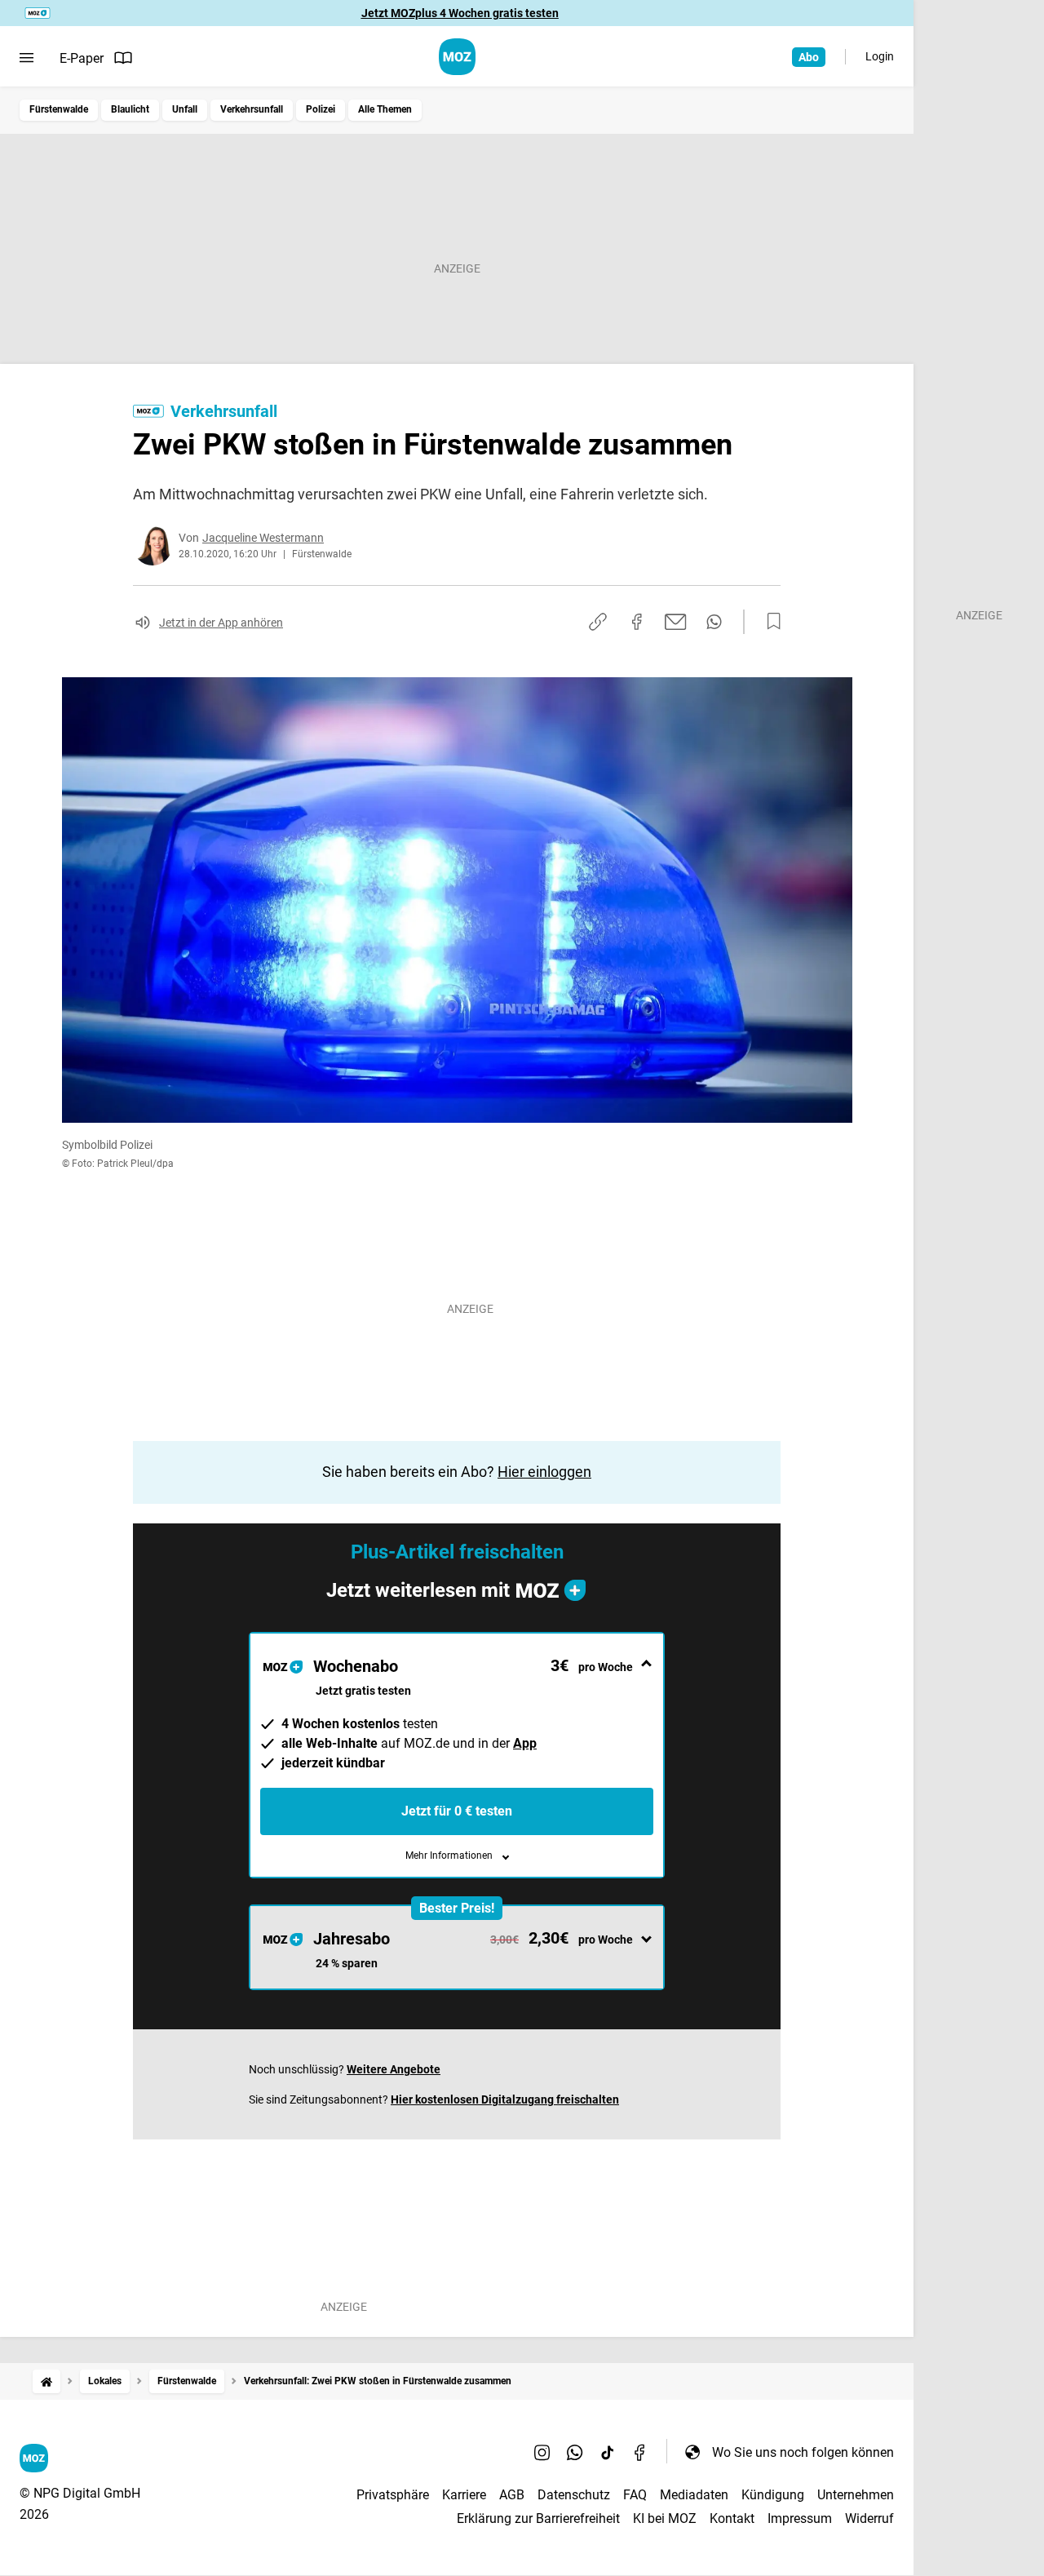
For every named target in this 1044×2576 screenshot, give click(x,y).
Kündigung (773, 2495)
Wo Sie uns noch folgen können (803, 2452)
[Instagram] (542, 2452)
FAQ (635, 2495)
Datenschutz (574, 2495)
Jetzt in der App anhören (221, 623)
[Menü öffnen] (27, 58)
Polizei (321, 109)
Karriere (464, 2495)
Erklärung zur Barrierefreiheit (538, 2518)
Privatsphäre (393, 2495)
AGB (512, 2495)
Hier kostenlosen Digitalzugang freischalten (505, 2099)
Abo (809, 57)
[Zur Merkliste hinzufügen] (769, 622)
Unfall (185, 109)
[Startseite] (46, 2381)
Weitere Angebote (394, 2069)
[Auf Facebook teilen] (637, 622)
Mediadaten (694, 2495)
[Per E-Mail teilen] (676, 622)
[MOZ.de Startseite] (457, 57)
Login (880, 56)
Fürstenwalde (59, 109)
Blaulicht (130, 109)
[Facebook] (640, 2452)
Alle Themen (385, 109)
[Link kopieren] (598, 622)
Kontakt (732, 2518)
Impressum (800, 2518)
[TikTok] (608, 2452)
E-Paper (82, 58)
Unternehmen (856, 2495)
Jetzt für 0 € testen (457, 1811)
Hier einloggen (544, 1472)
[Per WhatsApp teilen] (714, 622)
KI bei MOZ (665, 2518)
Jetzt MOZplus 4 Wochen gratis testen (460, 13)
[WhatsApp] (575, 2452)
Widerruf (869, 2518)
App (525, 1743)
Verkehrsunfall (252, 109)
